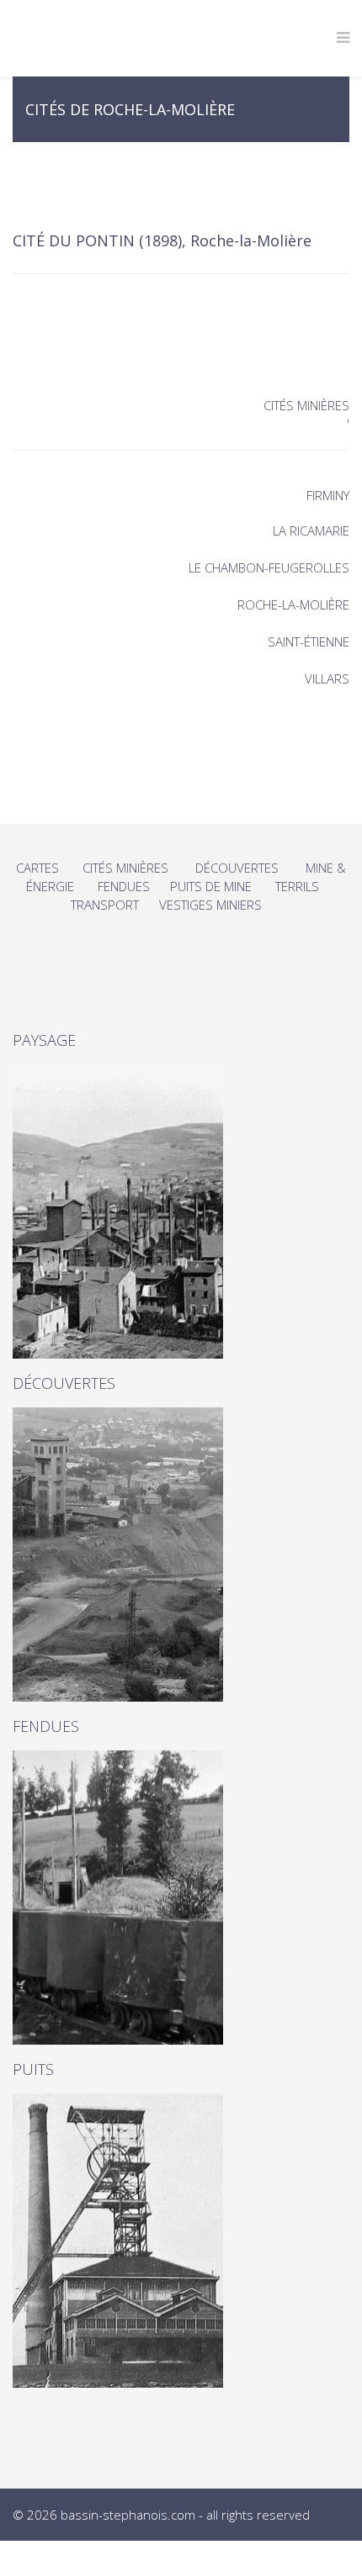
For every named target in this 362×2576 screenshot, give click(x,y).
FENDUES (124, 886)
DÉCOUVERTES (237, 868)
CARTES (37, 868)
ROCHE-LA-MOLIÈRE (293, 604)
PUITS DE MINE (211, 886)
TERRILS (297, 886)
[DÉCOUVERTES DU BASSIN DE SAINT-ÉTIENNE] (181, 1555)
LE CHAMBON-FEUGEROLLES (269, 567)
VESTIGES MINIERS (210, 905)
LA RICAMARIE (311, 531)
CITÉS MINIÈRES (125, 868)
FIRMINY (328, 495)
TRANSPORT (105, 905)
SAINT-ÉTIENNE (309, 641)
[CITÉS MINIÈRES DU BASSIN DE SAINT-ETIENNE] (181, 2241)
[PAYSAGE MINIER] (181, 1211)
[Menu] (343, 38)
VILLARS (327, 678)
